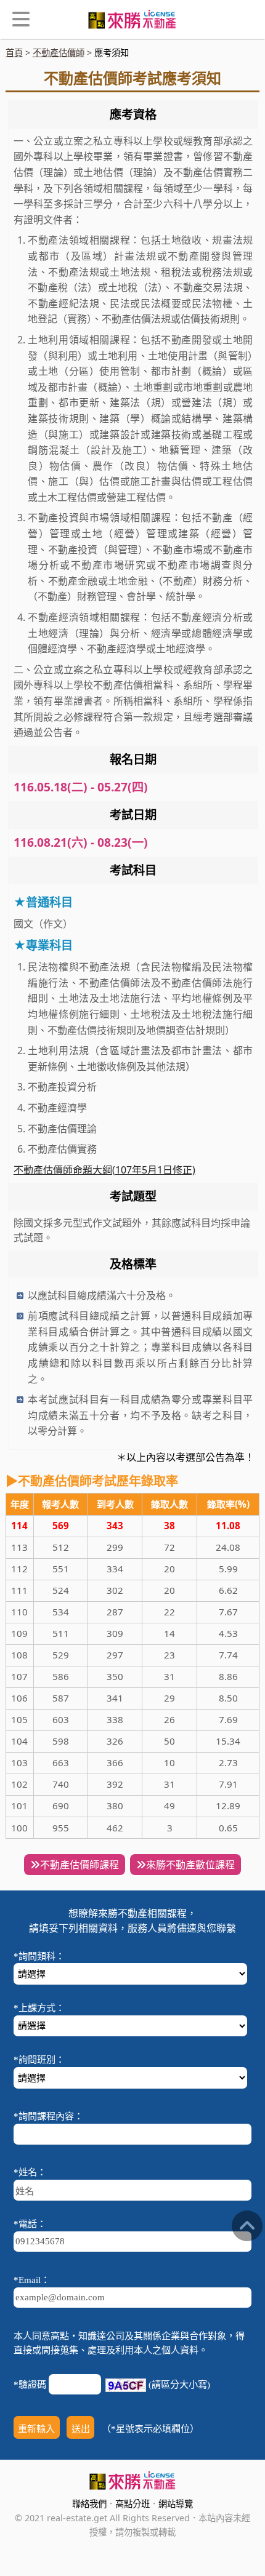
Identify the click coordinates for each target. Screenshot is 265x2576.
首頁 (14, 53)
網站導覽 (176, 2504)
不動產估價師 (59, 53)
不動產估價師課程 (79, 1865)
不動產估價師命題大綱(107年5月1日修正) (104, 1170)
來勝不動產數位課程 (190, 1865)
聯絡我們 (89, 2504)
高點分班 (132, 2504)
